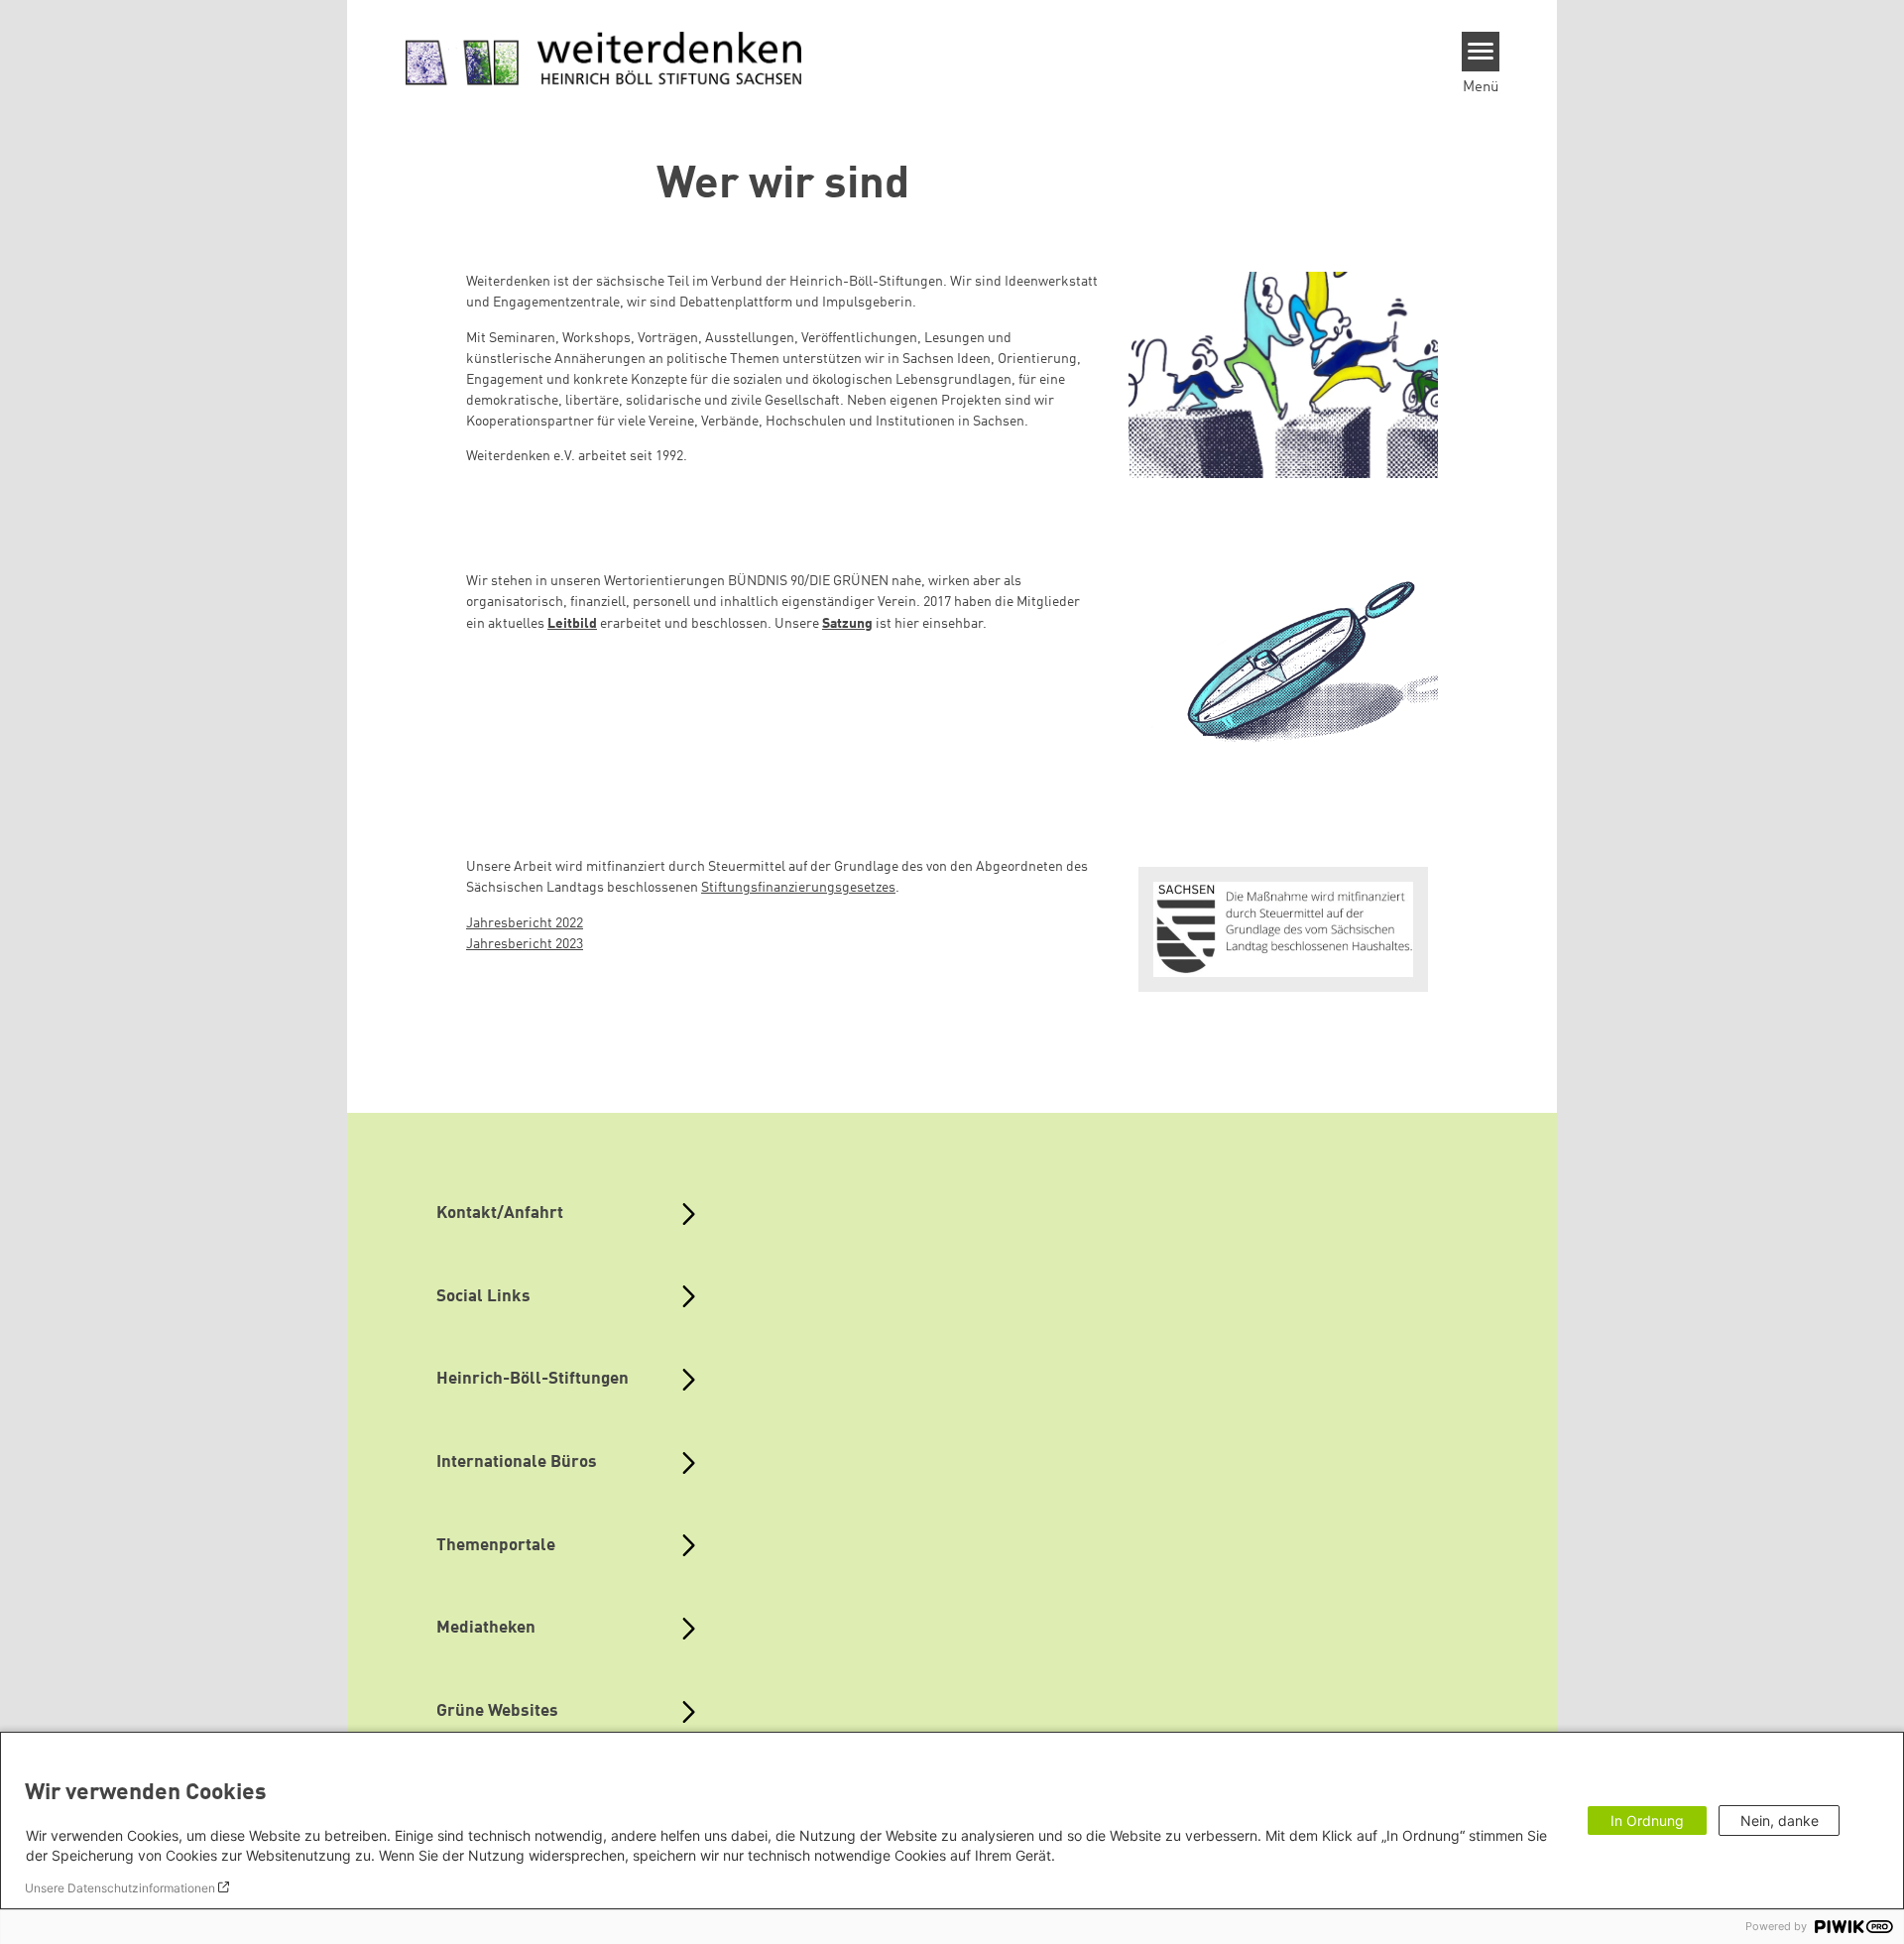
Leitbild (572, 624)
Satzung (847, 624)
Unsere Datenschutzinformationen (120, 1888)
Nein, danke (1780, 1821)
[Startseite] (604, 60)
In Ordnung (1647, 1821)
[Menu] (1481, 52)
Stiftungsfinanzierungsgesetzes (798, 888)
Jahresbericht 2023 (525, 944)
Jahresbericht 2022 (525, 923)
